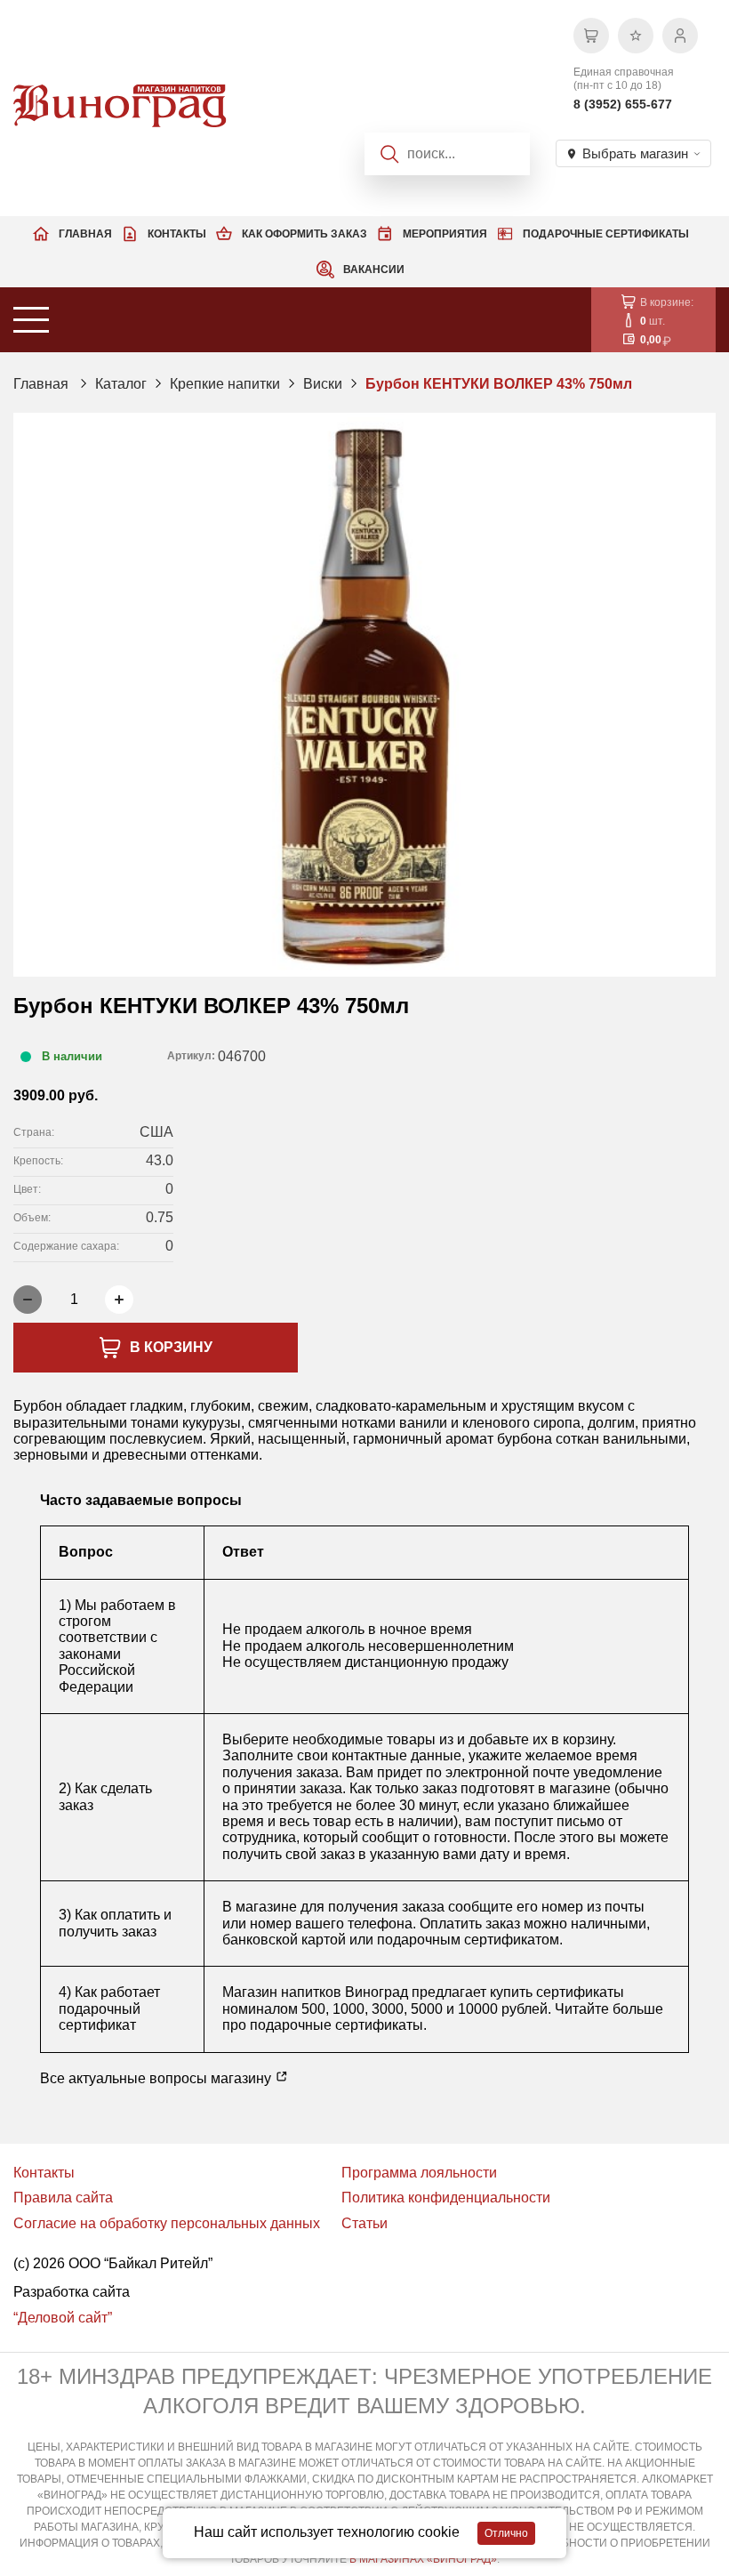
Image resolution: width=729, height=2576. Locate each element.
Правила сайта (63, 2198)
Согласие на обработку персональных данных (167, 2223)
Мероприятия (445, 234)
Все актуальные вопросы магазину (157, 2078)
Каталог (121, 384)
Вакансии (374, 270)
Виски (323, 384)
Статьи (364, 2223)
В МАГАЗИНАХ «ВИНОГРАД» (423, 2559)
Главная (85, 234)
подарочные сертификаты (336, 2025)
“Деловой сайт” (63, 2318)
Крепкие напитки (225, 384)
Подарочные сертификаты (606, 234)
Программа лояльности (419, 2173)
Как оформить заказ (304, 234)
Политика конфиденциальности (446, 2198)
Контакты (177, 234)
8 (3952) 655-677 (623, 104)
